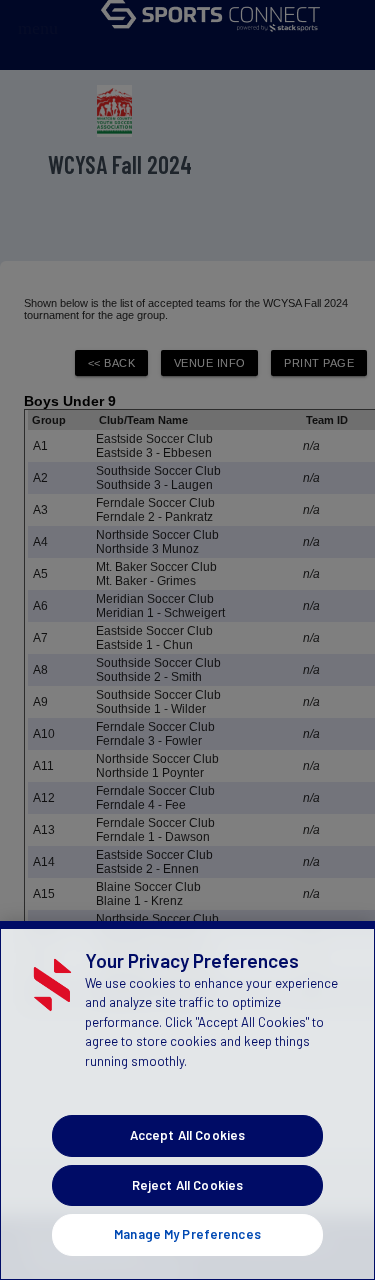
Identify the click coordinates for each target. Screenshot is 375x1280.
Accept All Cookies (187, 1135)
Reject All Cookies (187, 1185)
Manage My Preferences (187, 1234)
